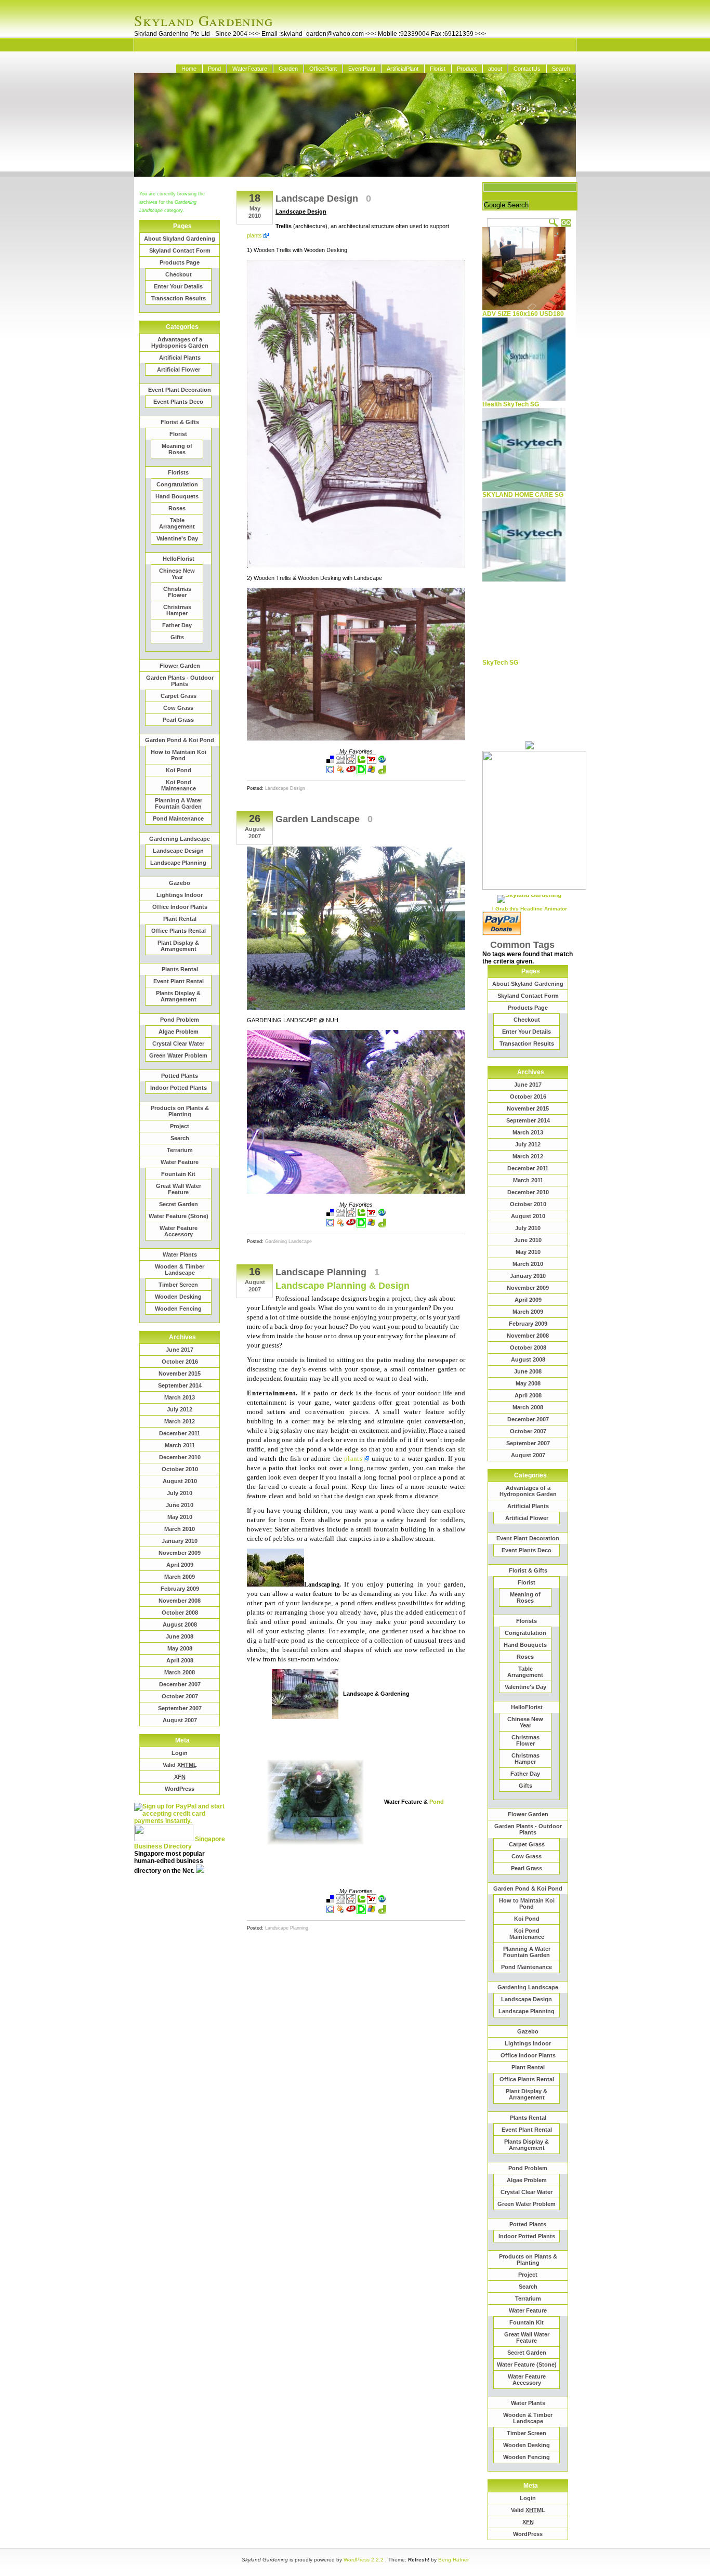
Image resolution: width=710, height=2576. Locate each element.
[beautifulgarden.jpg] (275, 1584)
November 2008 (180, 1601)
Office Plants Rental (179, 931)
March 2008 (180, 1672)
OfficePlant (323, 69)
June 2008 (180, 1636)
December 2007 (180, 1684)
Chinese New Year (177, 574)
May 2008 (180, 1648)
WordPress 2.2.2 (364, 2560)
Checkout (179, 274)
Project (180, 1126)
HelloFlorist (179, 559)
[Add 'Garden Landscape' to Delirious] (361, 1225)
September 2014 (180, 1385)
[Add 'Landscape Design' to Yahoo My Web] (372, 762)
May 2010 (180, 1517)
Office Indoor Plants (180, 907)
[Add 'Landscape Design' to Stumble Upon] (382, 762)
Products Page (180, 262)
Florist (438, 69)
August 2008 (180, 1624)
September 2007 (180, 1708)
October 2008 (180, 1613)
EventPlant (362, 69)
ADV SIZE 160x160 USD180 (523, 314)
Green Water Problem (178, 1055)
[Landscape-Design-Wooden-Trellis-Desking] (356, 566)
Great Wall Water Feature (179, 1189)
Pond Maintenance (178, 818)
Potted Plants (180, 1076)
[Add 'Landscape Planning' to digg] (340, 1901)
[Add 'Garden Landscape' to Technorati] (361, 1215)
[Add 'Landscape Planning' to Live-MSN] (372, 1912)
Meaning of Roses (177, 449)
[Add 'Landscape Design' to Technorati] (361, 762)
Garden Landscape (318, 819)
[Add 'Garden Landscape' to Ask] (351, 1225)
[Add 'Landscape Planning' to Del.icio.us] (330, 1901)
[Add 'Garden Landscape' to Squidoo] (340, 1225)
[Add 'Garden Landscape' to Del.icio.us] (330, 1215)
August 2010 (180, 1481)
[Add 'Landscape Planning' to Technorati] (361, 1901)
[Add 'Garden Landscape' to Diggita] (382, 1225)
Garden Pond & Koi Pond (180, 740)
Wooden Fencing (178, 1309)
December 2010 (180, 1457)
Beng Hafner (453, 2560)
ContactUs (527, 69)
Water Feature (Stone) (179, 1216)
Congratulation (177, 484)
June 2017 (180, 1350)
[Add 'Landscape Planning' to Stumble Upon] (382, 1901)
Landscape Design (178, 851)
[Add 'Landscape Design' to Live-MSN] (372, 772)
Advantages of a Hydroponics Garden (180, 342)
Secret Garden (179, 1204)
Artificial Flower (179, 369)
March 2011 (180, 1445)
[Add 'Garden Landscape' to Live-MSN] (372, 1225)
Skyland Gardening (203, 20)
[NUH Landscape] (356, 1008)
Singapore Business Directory (180, 1843)
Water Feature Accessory (179, 1231)
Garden (288, 69)
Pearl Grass (178, 720)
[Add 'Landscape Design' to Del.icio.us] (330, 762)
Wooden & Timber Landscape (180, 1270)
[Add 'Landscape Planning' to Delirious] (361, 1912)
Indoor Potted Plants (179, 1088)
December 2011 (180, 1433)
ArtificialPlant (403, 69)
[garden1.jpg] (305, 1694)
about (495, 69)
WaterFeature (250, 69)
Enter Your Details (178, 286)
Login (180, 1753)
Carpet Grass (179, 696)
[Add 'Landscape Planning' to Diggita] (382, 1912)
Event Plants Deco (178, 402)
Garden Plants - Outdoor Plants (180, 681)
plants (254, 235)
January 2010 (180, 1541)
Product (467, 69)
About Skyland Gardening (180, 239)
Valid (180, 1765)
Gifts (177, 637)
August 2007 (180, 1720)
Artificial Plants (180, 358)
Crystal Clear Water (178, 1043)
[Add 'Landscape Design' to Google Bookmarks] (330, 772)
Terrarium (180, 1150)
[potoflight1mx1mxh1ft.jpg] (315, 1802)
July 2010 (180, 1493)
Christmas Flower (177, 592)
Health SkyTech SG (511, 404)
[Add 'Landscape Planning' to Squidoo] (340, 1912)
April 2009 (180, 1565)
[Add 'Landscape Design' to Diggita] (382, 772)
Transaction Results (179, 298)
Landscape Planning (178, 863)
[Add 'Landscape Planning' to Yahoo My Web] (372, 1901)
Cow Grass (178, 708)
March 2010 (180, 1529)
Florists (178, 472)
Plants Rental (180, 969)
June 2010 (180, 1505)
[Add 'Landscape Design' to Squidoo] (340, 772)
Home (189, 69)
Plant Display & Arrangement (178, 946)
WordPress (180, 1789)
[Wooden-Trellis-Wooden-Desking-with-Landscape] (356, 738)
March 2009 (180, 1577)
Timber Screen (178, 1285)
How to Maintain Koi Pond (179, 755)
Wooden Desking (178, 1297)
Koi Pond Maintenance (179, 785)
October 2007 (180, 1696)
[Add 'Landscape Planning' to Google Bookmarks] (330, 1912)
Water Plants (180, 1254)
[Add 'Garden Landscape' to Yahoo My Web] (372, 1215)
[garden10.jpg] (356, 1192)
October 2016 (180, 1362)
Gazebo (180, 883)
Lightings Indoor (180, 895)
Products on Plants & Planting (180, 1111)
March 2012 (180, 1421)
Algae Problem (179, 1032)
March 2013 (180, 1397)
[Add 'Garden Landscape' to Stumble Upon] (382, 1215)
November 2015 (180, 1373)
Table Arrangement (177, 523)
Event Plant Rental (179, 981)
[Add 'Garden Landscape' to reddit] (351, 1215)
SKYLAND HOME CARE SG (523, 495)
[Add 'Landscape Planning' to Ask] (351, 1912)
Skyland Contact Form (180, 250)
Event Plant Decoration (180, 390)
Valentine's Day (177, 538)
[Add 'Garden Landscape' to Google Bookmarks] (330, 1225)
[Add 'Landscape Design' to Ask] (351, 772)
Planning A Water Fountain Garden (179, 803)
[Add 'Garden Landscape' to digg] (340, 1215)
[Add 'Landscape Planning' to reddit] (351, 1901)
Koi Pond (179, 770)
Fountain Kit (178, 1174)
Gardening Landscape (180, 839)
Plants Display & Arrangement (178, 996)
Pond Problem (180, 1020)
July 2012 (180, 1409)
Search (561, 69)
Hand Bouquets (177, 496)
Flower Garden (180, 666)
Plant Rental (180, 919)
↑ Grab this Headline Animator (529, 909)
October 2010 (180, 1469)
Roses (177, 508)
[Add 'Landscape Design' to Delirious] (361, 772)
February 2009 (180, 1589)
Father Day (177, 625)
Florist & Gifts (180, 422)
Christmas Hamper (177, 610)
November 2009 (180, 1553)
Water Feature (180, 1162)
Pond (214, 69)
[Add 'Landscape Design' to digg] (340, 762)
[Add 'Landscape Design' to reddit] (351, 762)
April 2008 (180, 1660)
